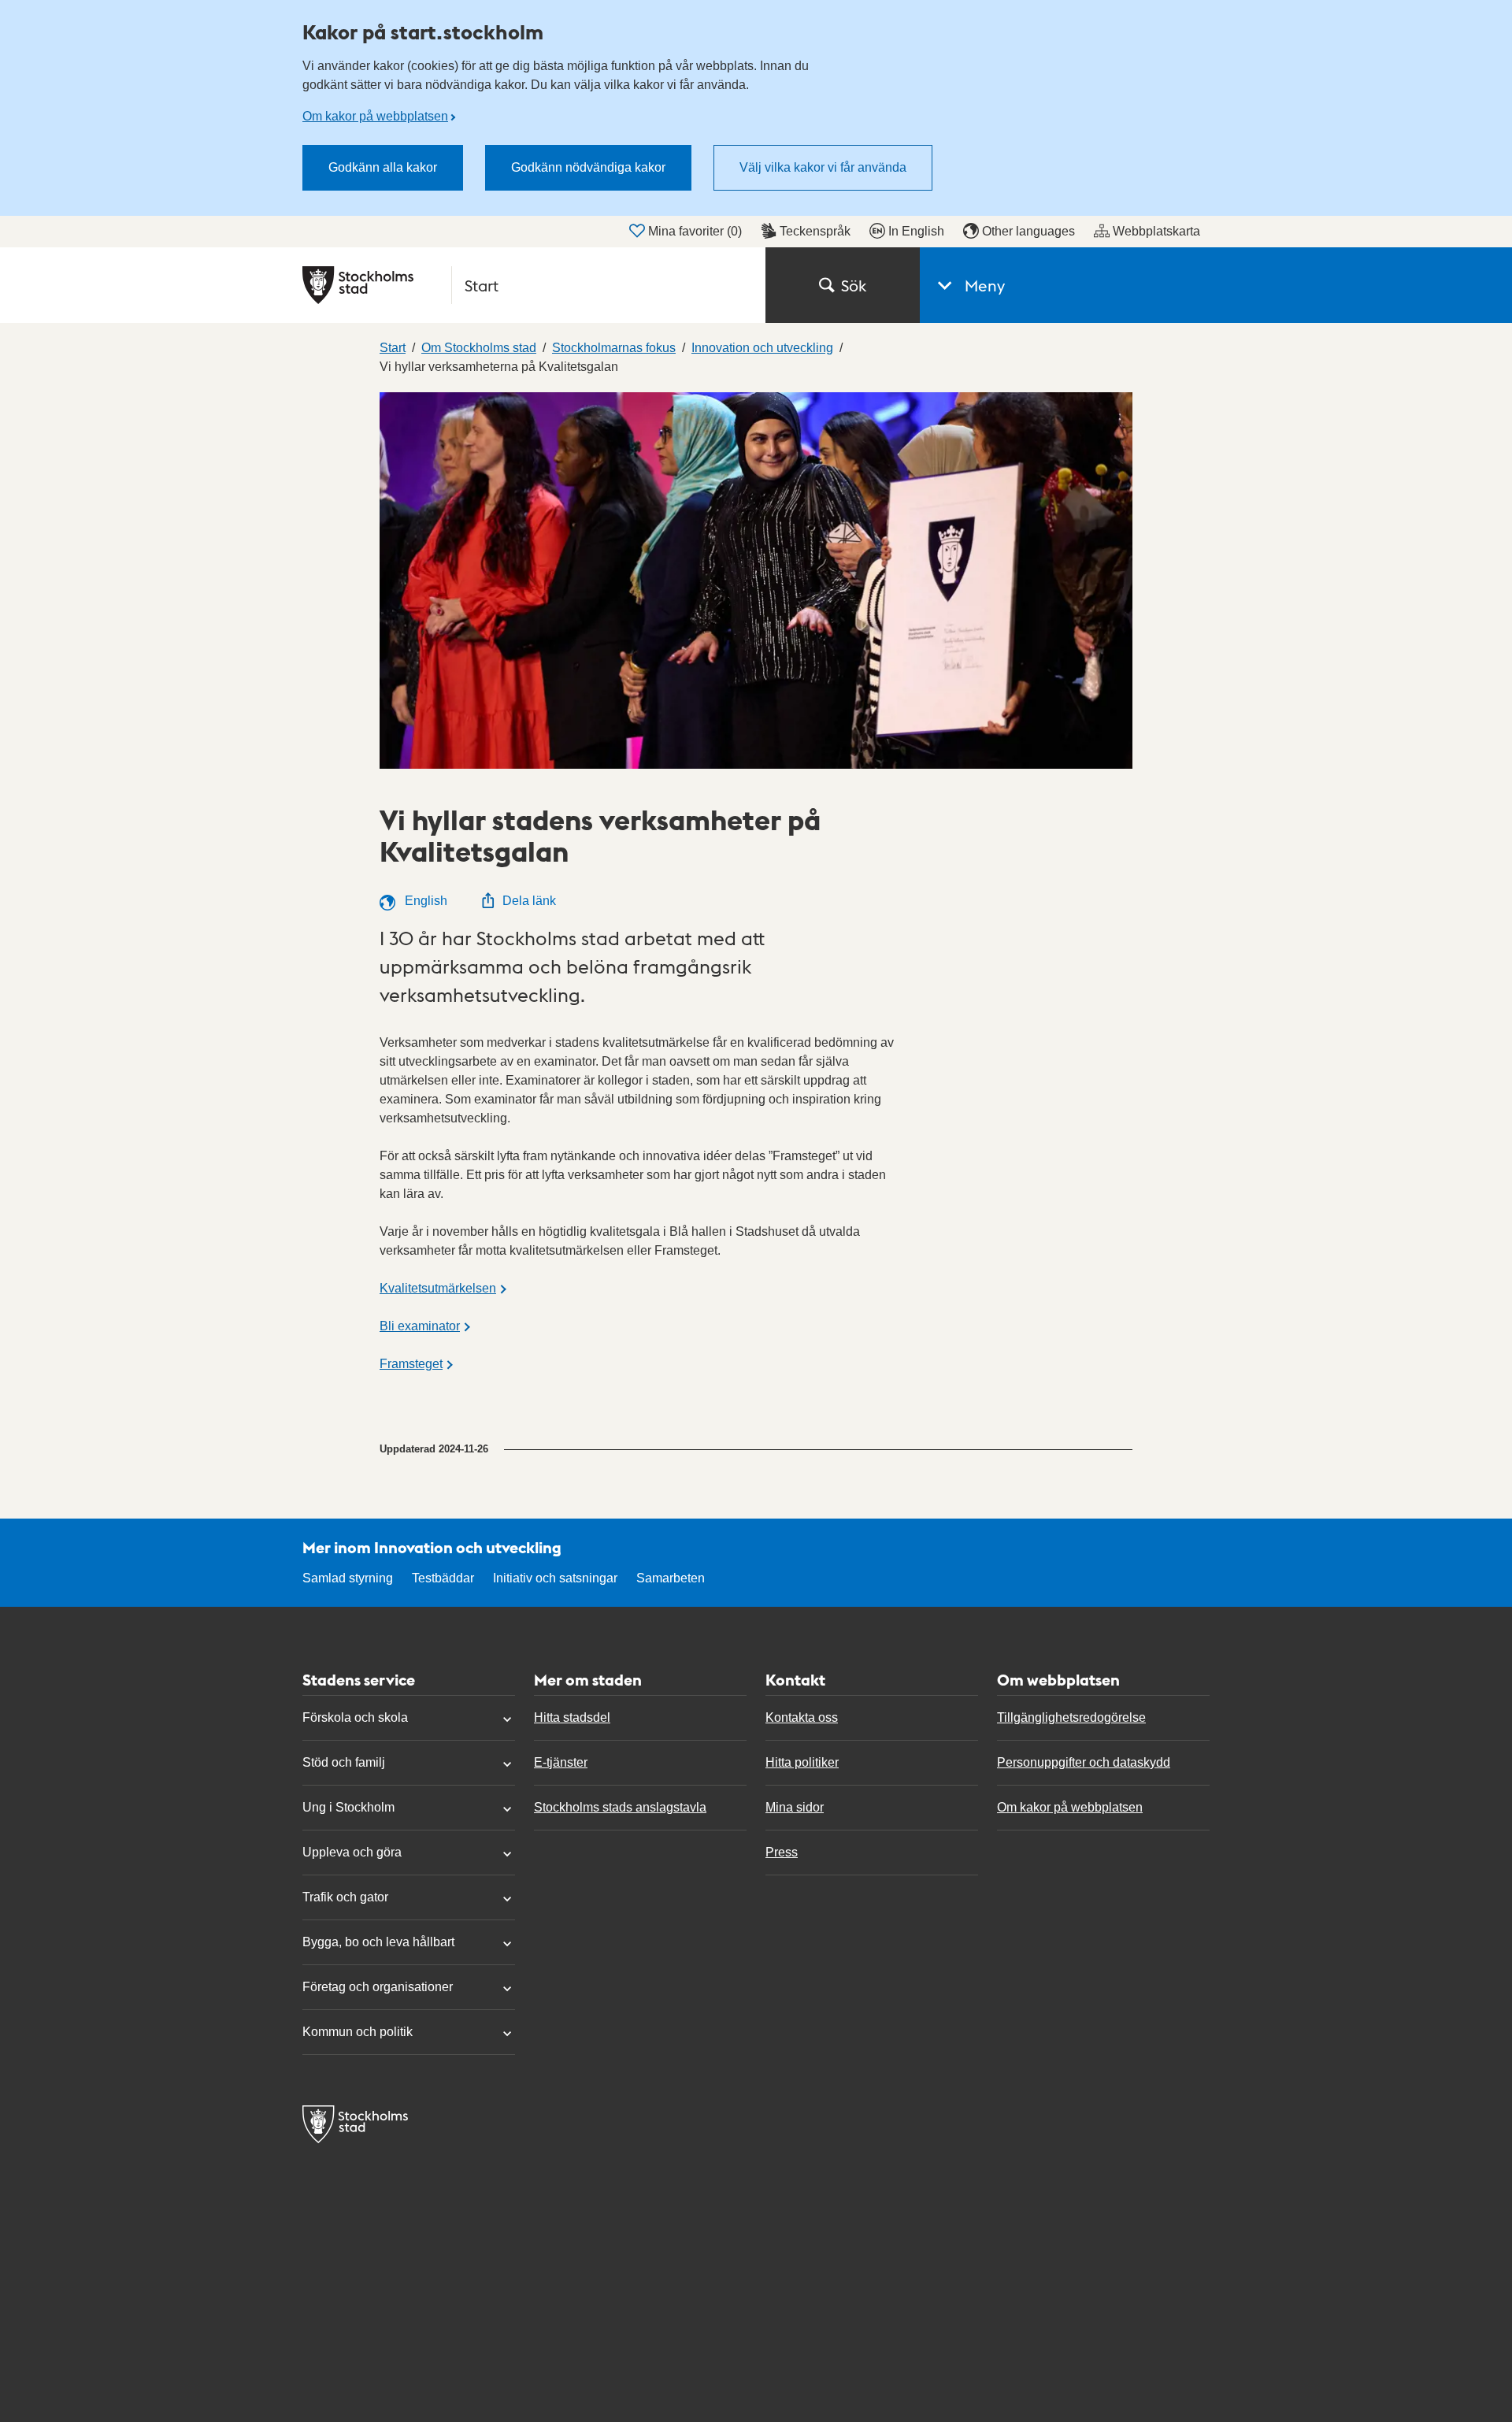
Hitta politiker (802, 1762)
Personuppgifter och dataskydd (1084, 1762)
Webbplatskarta (1156, 231)
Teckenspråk (815, 231)
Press (782, 1852)
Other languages (1028, 231)
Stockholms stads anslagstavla (620, 1807)
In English (916, 231)
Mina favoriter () (695, 231)
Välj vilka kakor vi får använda (823, 167)
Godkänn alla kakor (383, 167)
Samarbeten (671, 1578)
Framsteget (411, 1364)
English (424, 901)
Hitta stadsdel (572, 1717)
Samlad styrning (348, 1578)
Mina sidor (795, 1807)
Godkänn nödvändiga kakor (588, 167)
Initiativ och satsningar (555, 1578)
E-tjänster (561, 1762)
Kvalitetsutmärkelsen (438, 1288)
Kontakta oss (802, 1717)
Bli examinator (420, 1326)
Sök (854, 285)
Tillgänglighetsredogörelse (1071, 1717)
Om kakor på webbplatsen (375, 116)
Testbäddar (443, 1578)
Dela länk (529, 901)
